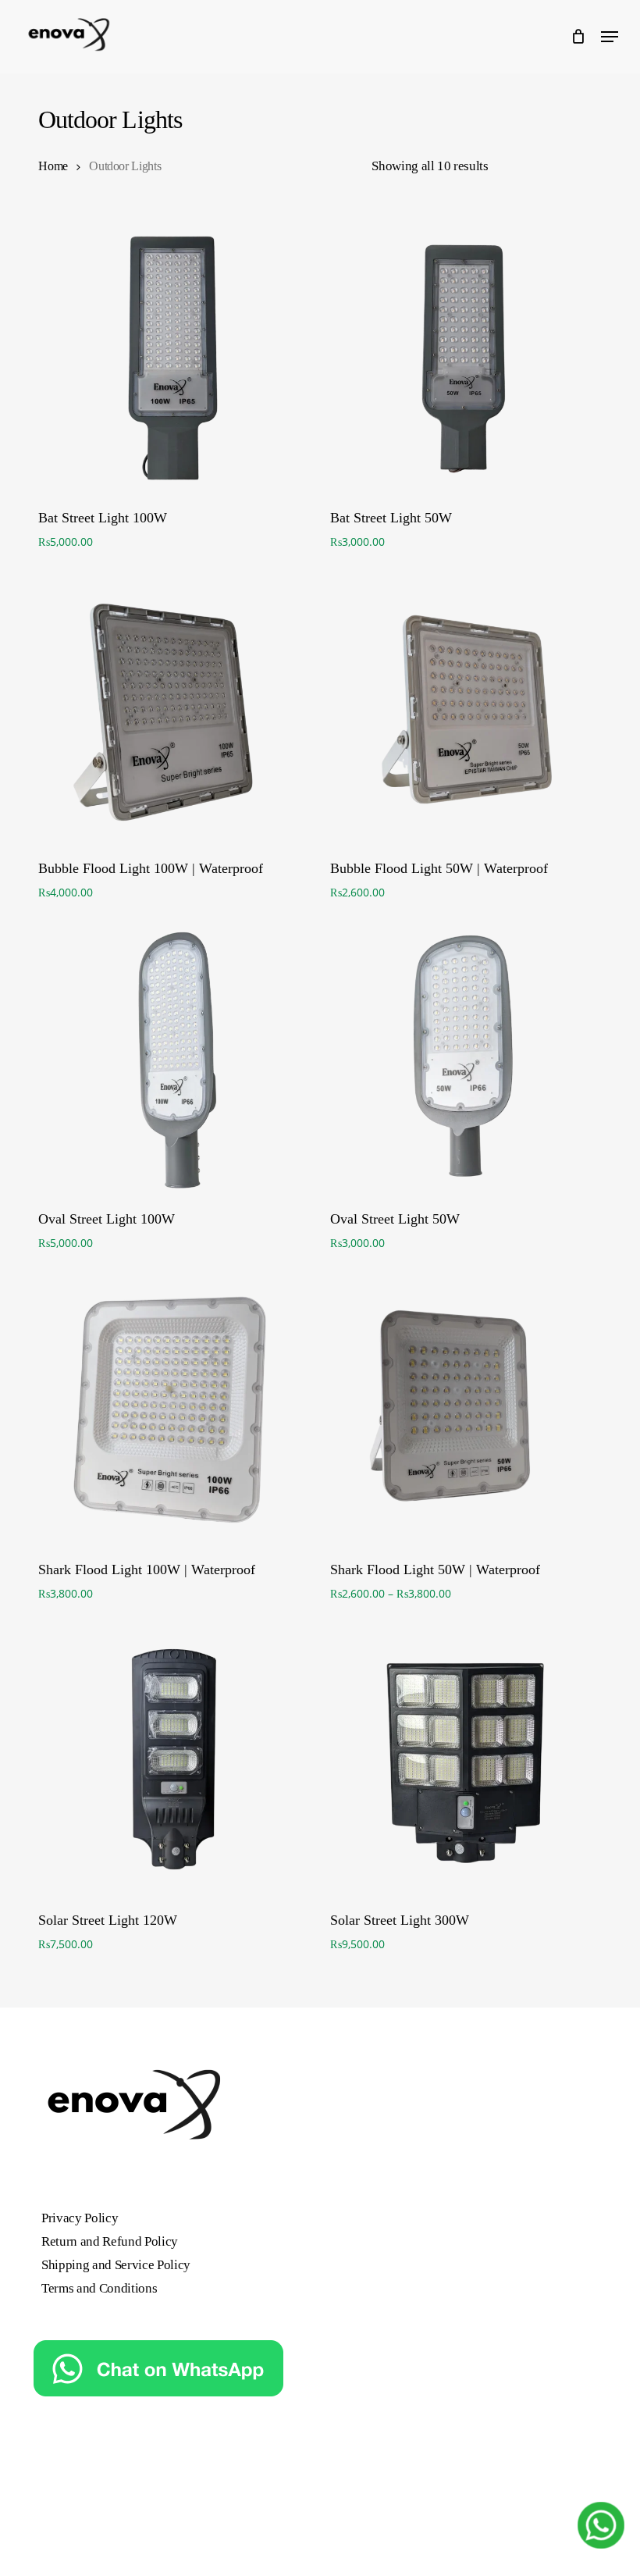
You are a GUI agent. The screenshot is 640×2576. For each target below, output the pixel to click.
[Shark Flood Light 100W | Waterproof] (173, 1410)
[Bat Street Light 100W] (173, 358)
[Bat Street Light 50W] (465, 358)
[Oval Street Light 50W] (465, 1059)
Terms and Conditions (99, 2288)
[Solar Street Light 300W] (465, 1760)
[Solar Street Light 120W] (173, 1760)
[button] (610, 37)
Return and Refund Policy (110, 2241)
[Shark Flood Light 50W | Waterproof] (465, 1410)
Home (53, 166)
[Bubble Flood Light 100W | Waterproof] (173, 709)
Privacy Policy (80, 2218)
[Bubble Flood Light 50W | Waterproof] (465, 709)
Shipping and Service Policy (116, 2265)
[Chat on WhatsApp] (158, 2404)
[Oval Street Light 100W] (173, 1059)
